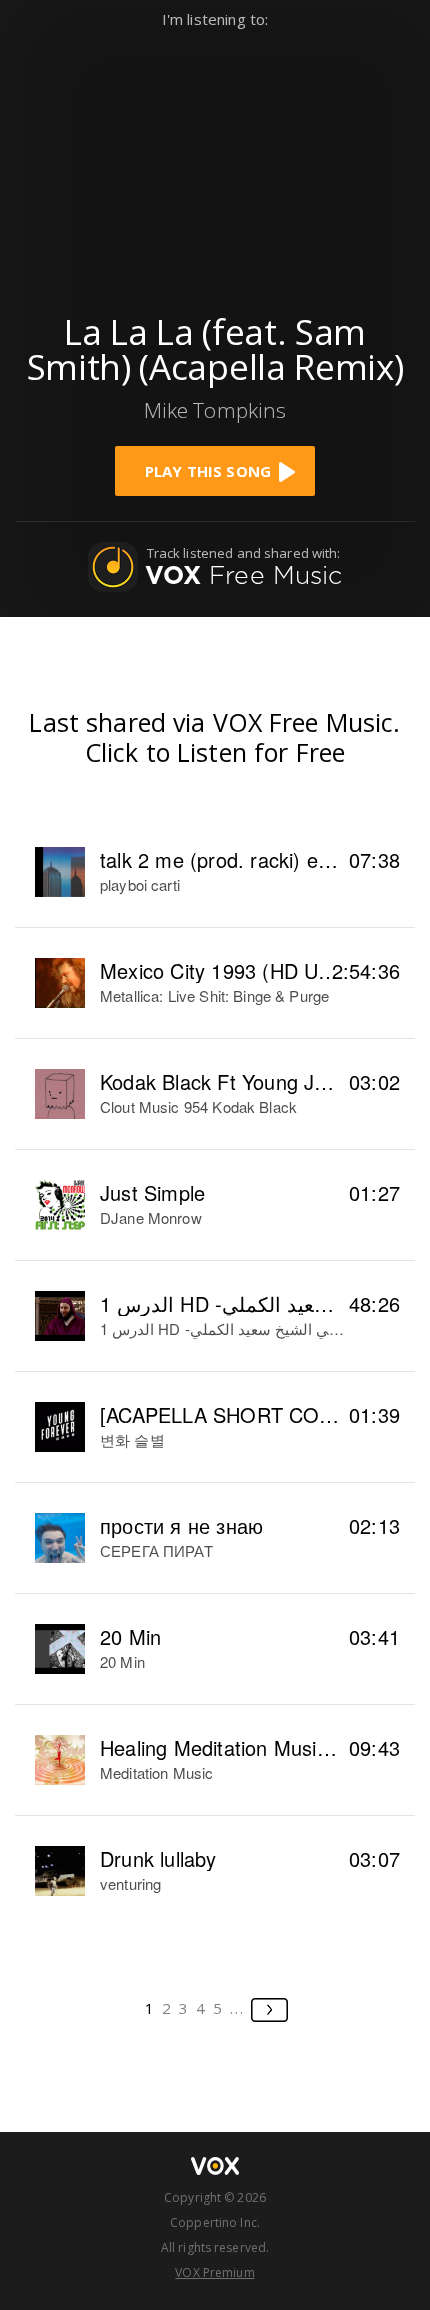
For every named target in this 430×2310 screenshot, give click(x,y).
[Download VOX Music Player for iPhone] (215, 161)
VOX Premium (214, 2272)
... (237, 2008)
